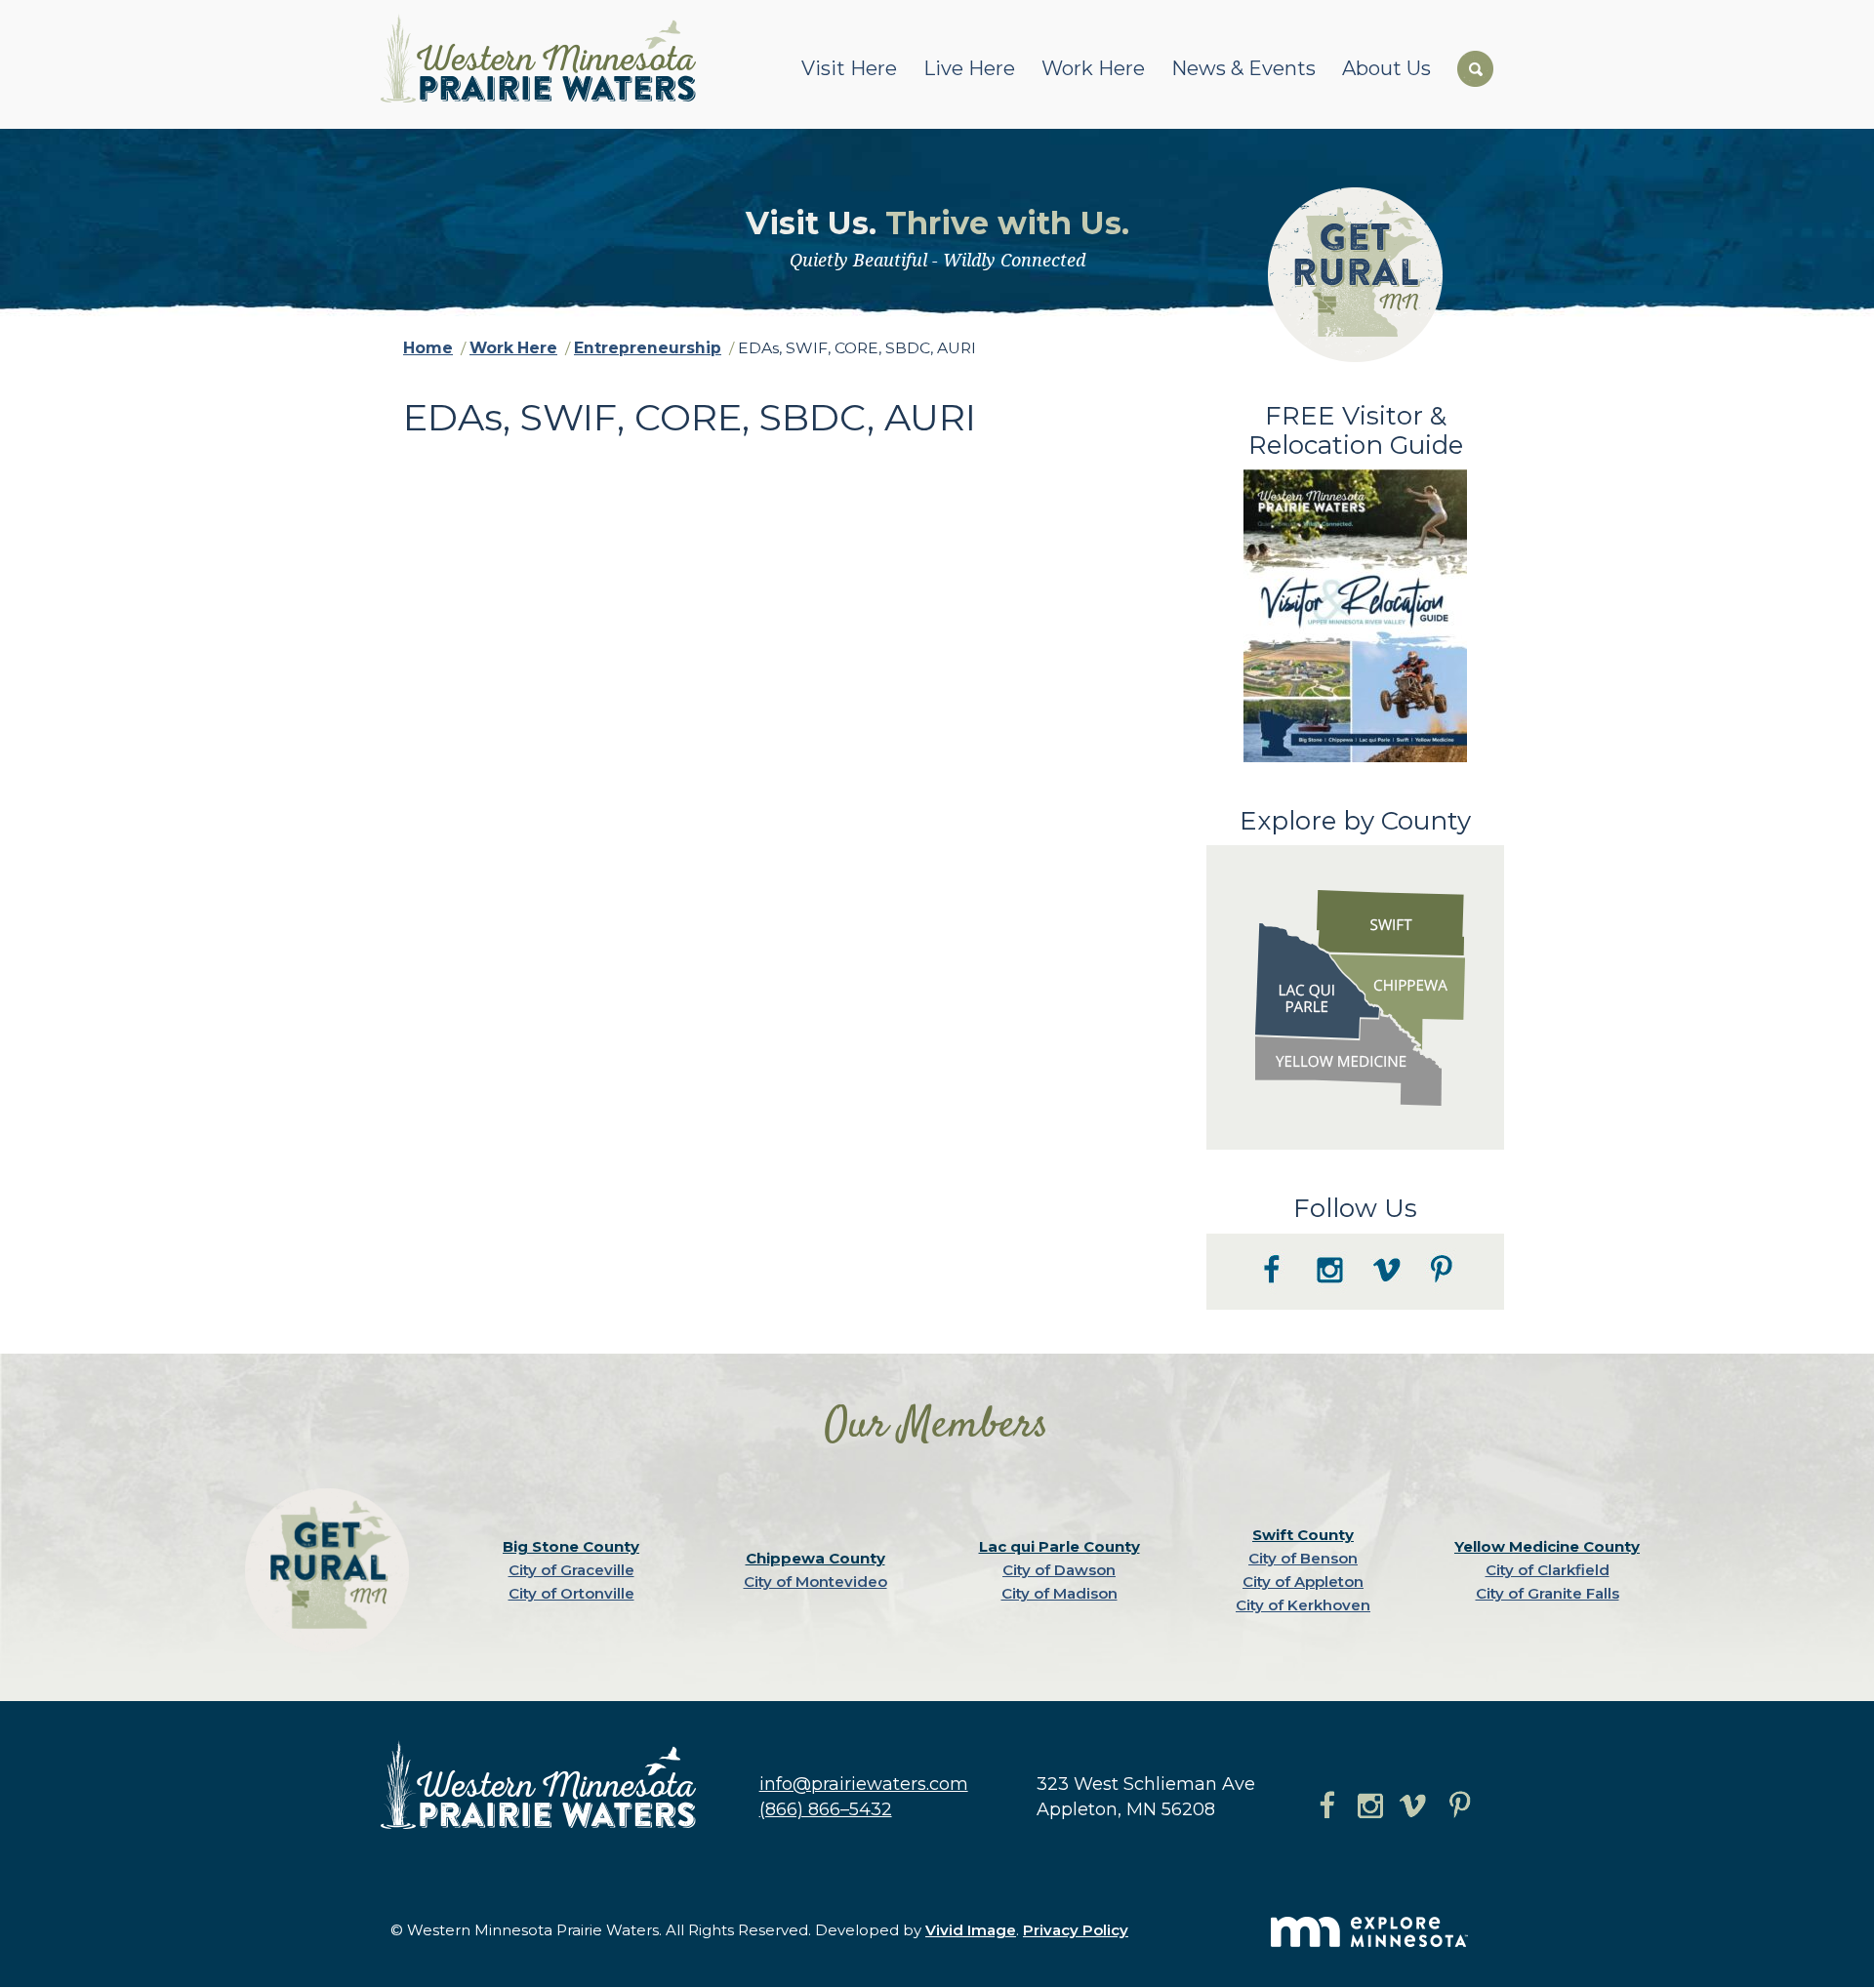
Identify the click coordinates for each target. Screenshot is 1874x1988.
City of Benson (1303, 1558)
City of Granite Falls (1548, 1593)
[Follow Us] (1355, 1305)
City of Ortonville (571, 1593)
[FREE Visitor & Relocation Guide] (1355, 757)
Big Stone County (571, 1546)
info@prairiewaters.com (864, 1784)
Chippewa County (815, 1558)
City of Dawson (1059, 1570)
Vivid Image (971, 1930)
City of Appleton (1303, 1582)
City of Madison (1059, 1593)
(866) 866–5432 (826, 1809)
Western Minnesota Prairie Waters (543, 58)
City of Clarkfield (1548, 1570)
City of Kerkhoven (1303, 1605)
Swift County (1303, 1535)
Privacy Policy (1076, 1930)
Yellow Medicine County (1547, 1546)
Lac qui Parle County (1059, 1546)
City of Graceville (571, 1570)
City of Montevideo (815, 1582)
